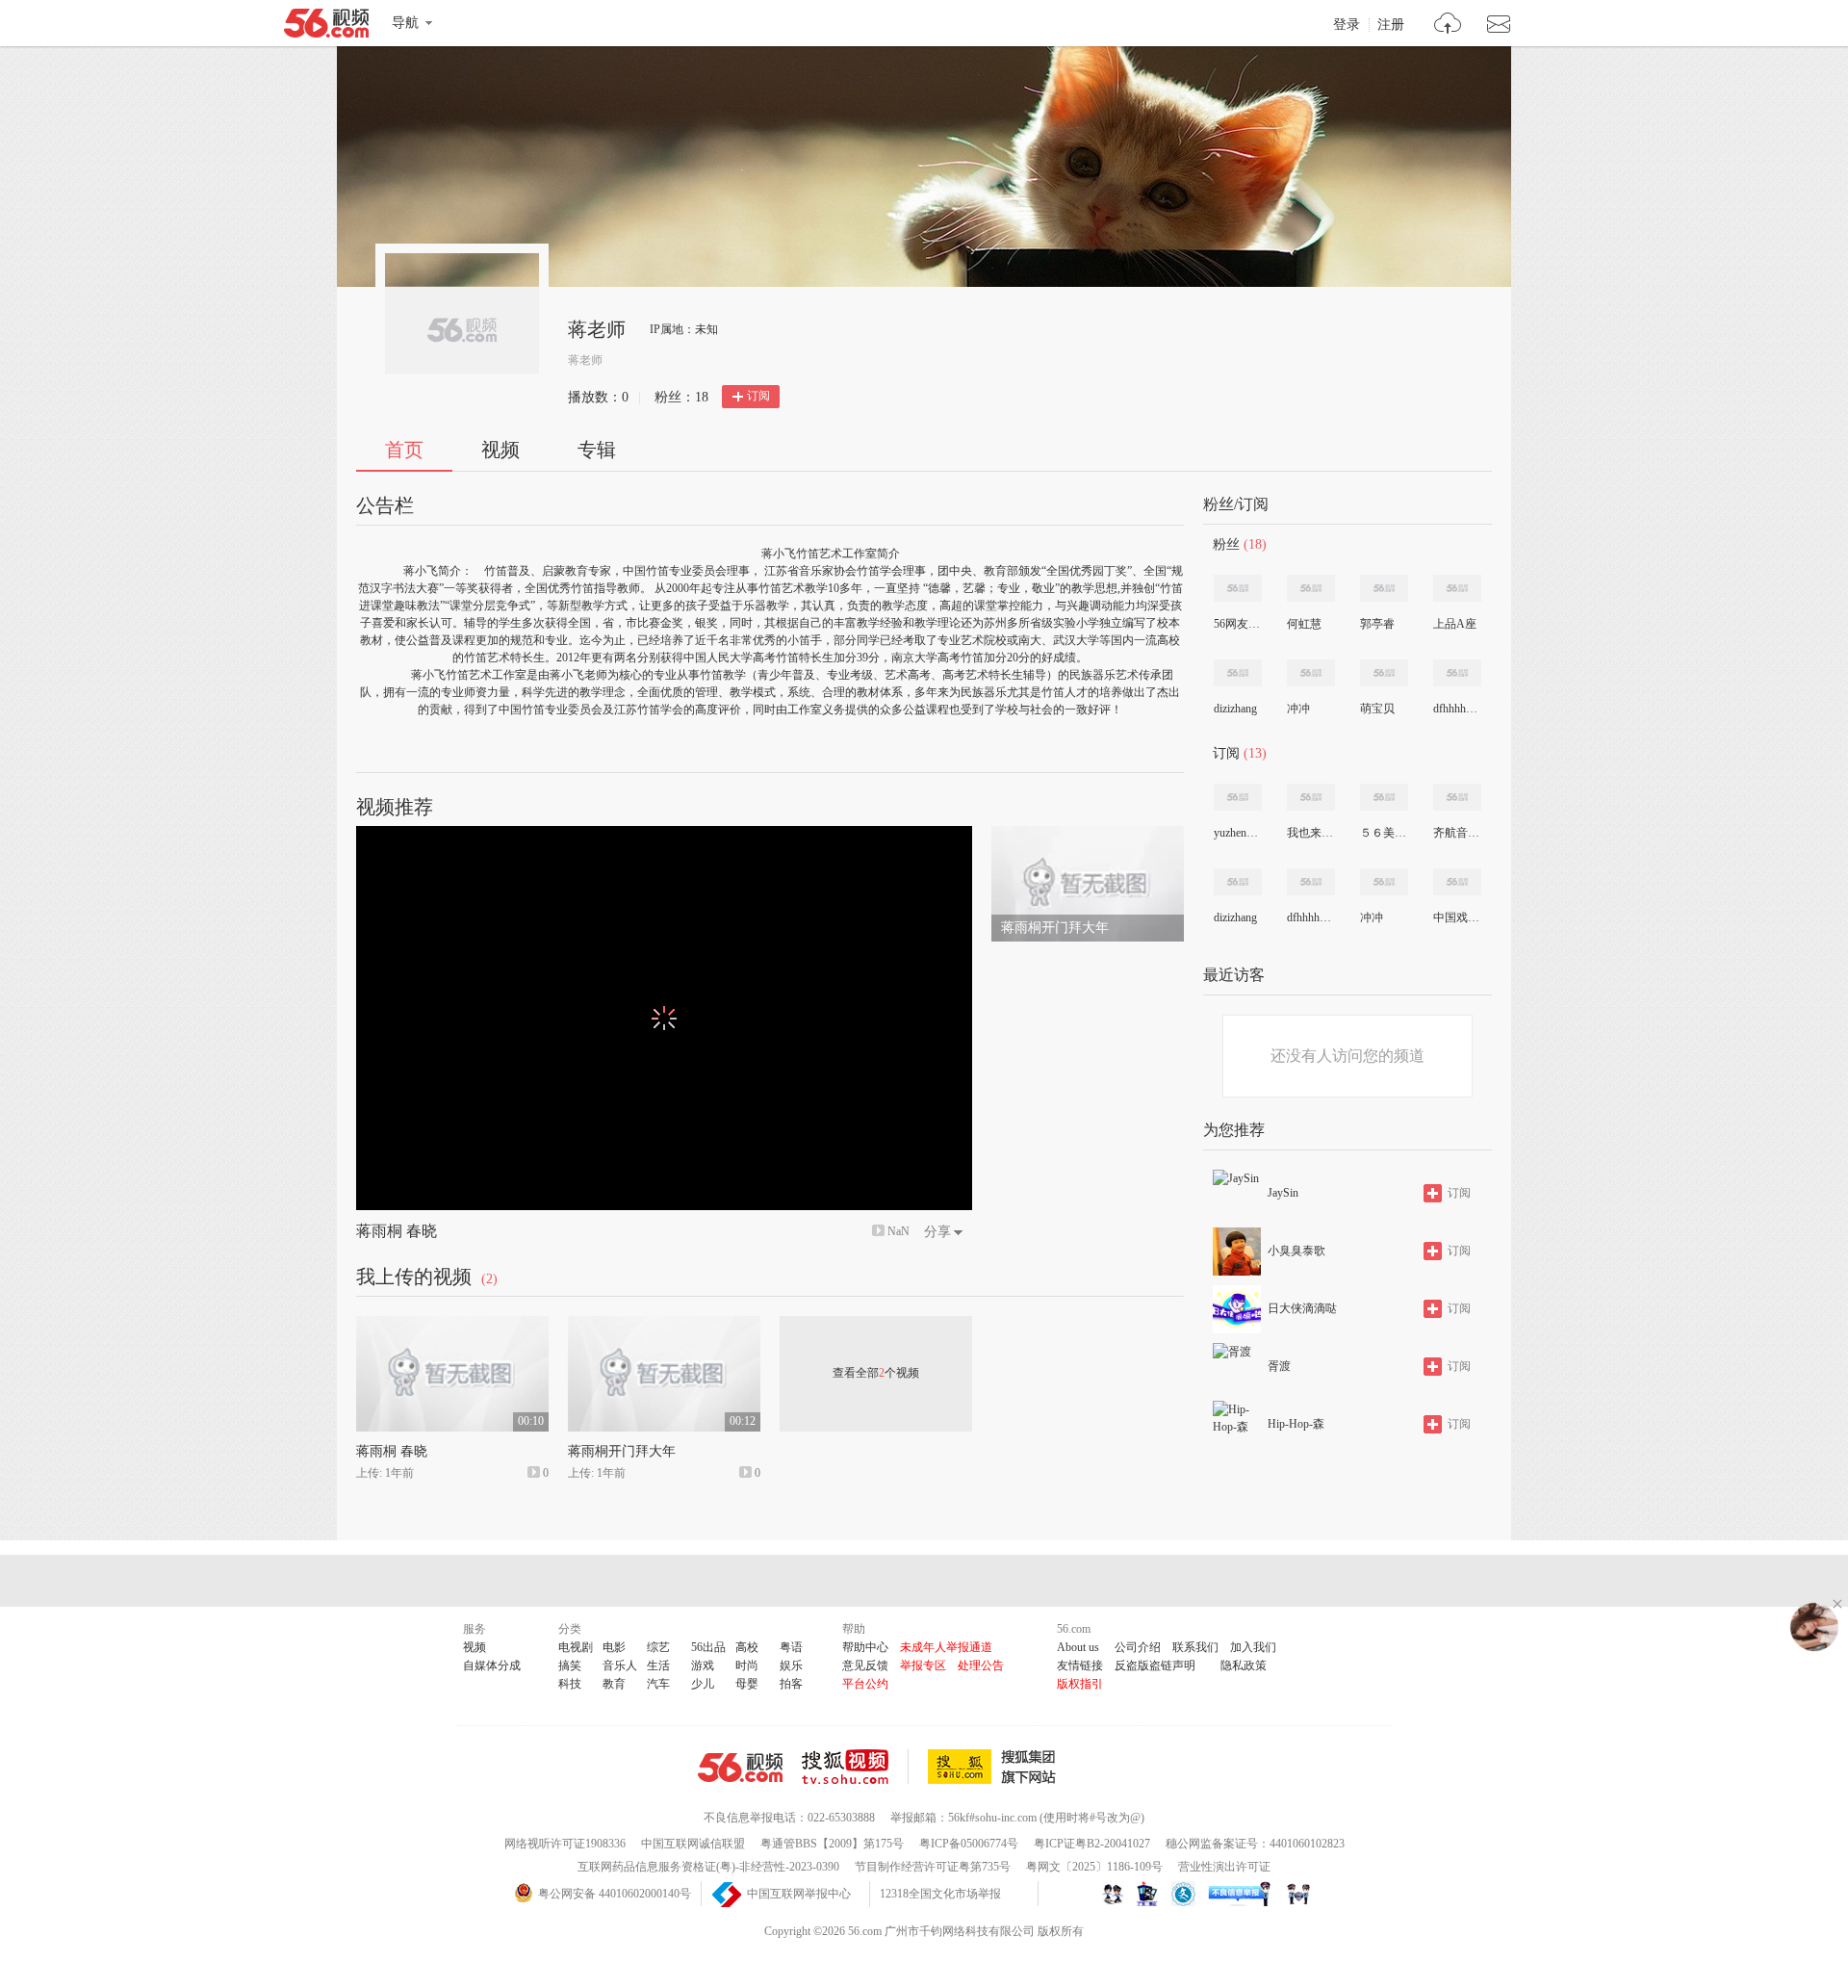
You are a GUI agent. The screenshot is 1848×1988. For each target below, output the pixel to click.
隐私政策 (1244, 1665)
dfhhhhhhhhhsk (1456, 709)
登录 (1347, 25)
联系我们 (1195, 1647)
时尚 (747, 1665)
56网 (740, 1768)
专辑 (597, 450)
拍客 (791, 1684)
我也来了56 (1310, 833)
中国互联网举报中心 (799, 1894)
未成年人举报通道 (946, 1647)
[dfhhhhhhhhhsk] (1457, 673)
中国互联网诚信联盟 (693, 1844)
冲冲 (1298, 709)
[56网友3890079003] (1238, 588)
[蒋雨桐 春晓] (452, 1325)
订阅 (758, 396)
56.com (326, 27)
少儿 (703, 1684)
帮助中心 (865, 1647)
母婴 (747, 1684)
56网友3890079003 (1237, 624)
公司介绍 (1138, 1647)
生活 (658, 1665)
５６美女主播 (1383, 833)
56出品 (708, 1647)
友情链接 (1080, 1665)
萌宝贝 (1377, 709)
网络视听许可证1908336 (565, 1844)
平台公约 (865, 1684)
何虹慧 (1304, 624)
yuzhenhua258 (1237, 833)
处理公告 (981, 1665)
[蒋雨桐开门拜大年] (1088, 835)
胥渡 (1279, 1366)
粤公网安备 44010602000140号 (615, 1894)
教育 (614, 1684)
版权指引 (1080, 1684)
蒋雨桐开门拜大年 (622, 1451)
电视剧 (576, 1647)
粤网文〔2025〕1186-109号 (1094, 1867)
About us (1078, 1647)
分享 (937, 1232)
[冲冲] (1311, 673)
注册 (1391, 25)
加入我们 (1253, 1647)
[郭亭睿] (1384, 588)
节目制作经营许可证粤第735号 (933, 1867)
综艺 (658, 1647)
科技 (570, 1684)
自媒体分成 (492, 1665)
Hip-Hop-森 (1296, 1424)
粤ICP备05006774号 (969, 1844)
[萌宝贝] (1384, 673)
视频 (500, 450)
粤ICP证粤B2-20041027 (1092, 1844)
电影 (614, 1647)
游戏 (703, 1665)
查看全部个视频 (876, 1373)
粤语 (791, 1647)
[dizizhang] (1238, 673)
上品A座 (1455, 624)
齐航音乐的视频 (1456, 833)
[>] (1448, 26)
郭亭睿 (1377, 624)
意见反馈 (865, 1665)
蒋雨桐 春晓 (397, 1231)
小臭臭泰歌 (1296, 1251)
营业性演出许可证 (1224, 1867)
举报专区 (923, 1665)
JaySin (1283, 1193)
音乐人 (620, 1665)
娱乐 (791, 1665)
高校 (747, 1647)
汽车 (658, 1684)
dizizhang (1235, 709)
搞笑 (570, 1665)
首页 (404, 450)
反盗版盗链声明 (1155, 1665)
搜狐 (995, 1767)
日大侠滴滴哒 (1302, 1308)
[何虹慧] (1311, 588)
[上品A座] (1457, 588)
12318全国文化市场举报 (940, 1894)
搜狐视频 (855, 1767)
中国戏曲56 (1456, 917)
